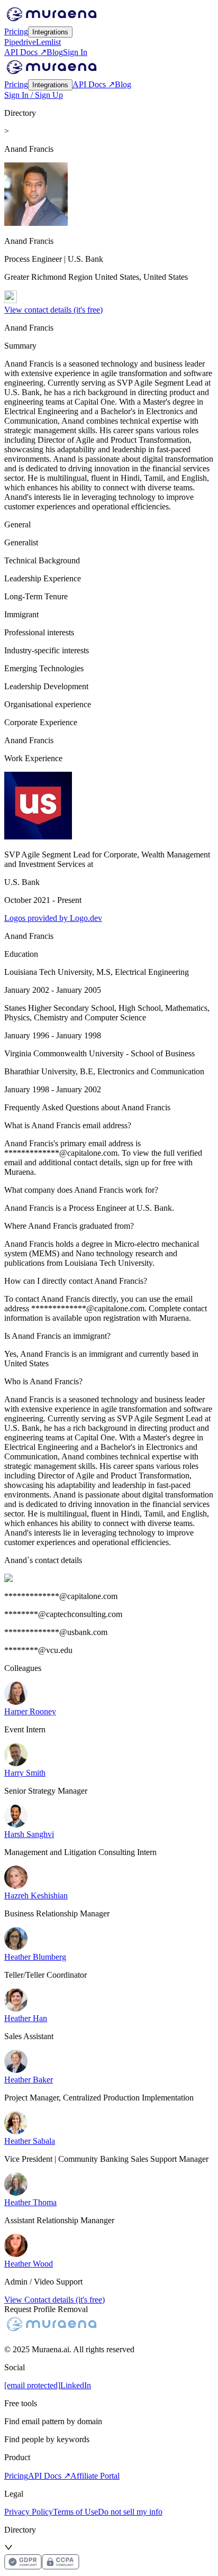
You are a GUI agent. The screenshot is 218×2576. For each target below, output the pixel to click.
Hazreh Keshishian (36, 1896)
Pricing (16, 31)
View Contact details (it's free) (54, 2300)
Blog (55, 52)
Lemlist (48, 42)
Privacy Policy (29, 2512)
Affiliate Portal (95, 2476)
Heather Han (26, 2018)
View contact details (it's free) (53, 310)
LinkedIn (76, 2385)
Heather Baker (29, 2080)
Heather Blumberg (35, 1957)
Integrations (50, 32)
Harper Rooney (30, 1711)
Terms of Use (75, 2512)
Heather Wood (29, 2264)
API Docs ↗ (25, 52)
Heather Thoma (30, 2202)
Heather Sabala (30, 2141)
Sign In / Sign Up (34, 95)
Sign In (75, 52)
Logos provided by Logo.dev (53, 918)
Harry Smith (25, 1773)
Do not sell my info (130, 2512)
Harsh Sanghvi (29, 1834)
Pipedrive (20, 42)
